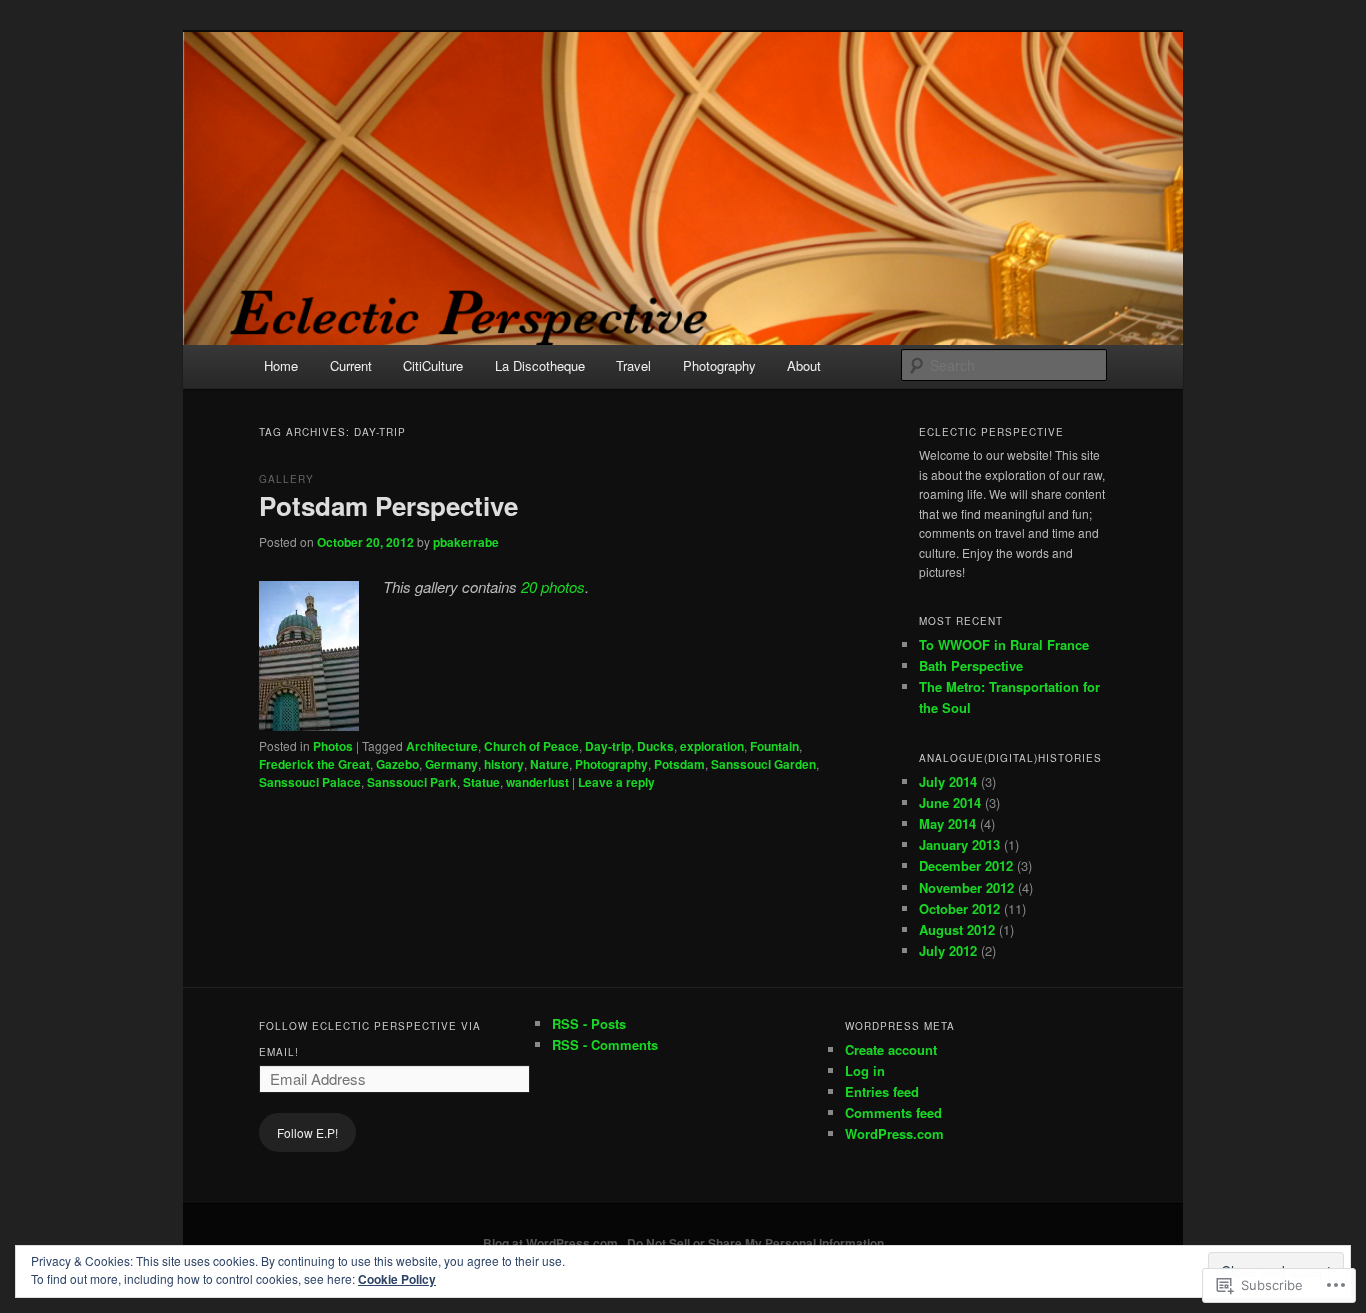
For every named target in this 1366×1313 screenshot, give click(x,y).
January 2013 (959, 844)
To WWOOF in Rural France (1004, 644)
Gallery (286, 479)
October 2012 (959, 908)
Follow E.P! (307, 1132)
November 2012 (966, 887)
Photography (719, 365)
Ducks (655, 746)
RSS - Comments (605, 1044)
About (804, 365)
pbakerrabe (466, 542)
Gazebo (397, 764)
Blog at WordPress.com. (552, 1243)
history (504, 764)
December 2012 (966, 865)
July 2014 (948, 781)
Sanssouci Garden (763, 764)
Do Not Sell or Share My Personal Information (755, 1243)
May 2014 (947, 823)
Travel (633, 365)
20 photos (553, 586)
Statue (481, 782)
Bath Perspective (971, 665)
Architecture (442, 746)
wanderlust (537, 782)
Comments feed (893, 1112)
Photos (333, 746)
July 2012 (948, 950)
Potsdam (679, 764)
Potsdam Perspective (388, 505)
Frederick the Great (314, 764)
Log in (865, 1070)
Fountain (774, 746)
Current (351, 365)
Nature (549, 764)
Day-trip (608, 746)
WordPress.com (894, 1133)
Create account (891, 1049)
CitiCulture (433, 365)
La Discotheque (540, 365)
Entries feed (882, 1091)
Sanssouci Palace (310, 782)
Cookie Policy (397, 1279)
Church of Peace (531, 746)
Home (281, 365)
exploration (712, 746)
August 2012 (957, 929)
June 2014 (950, 802)
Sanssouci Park (412, 782)
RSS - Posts (589, 1023)
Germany (451, 764)
